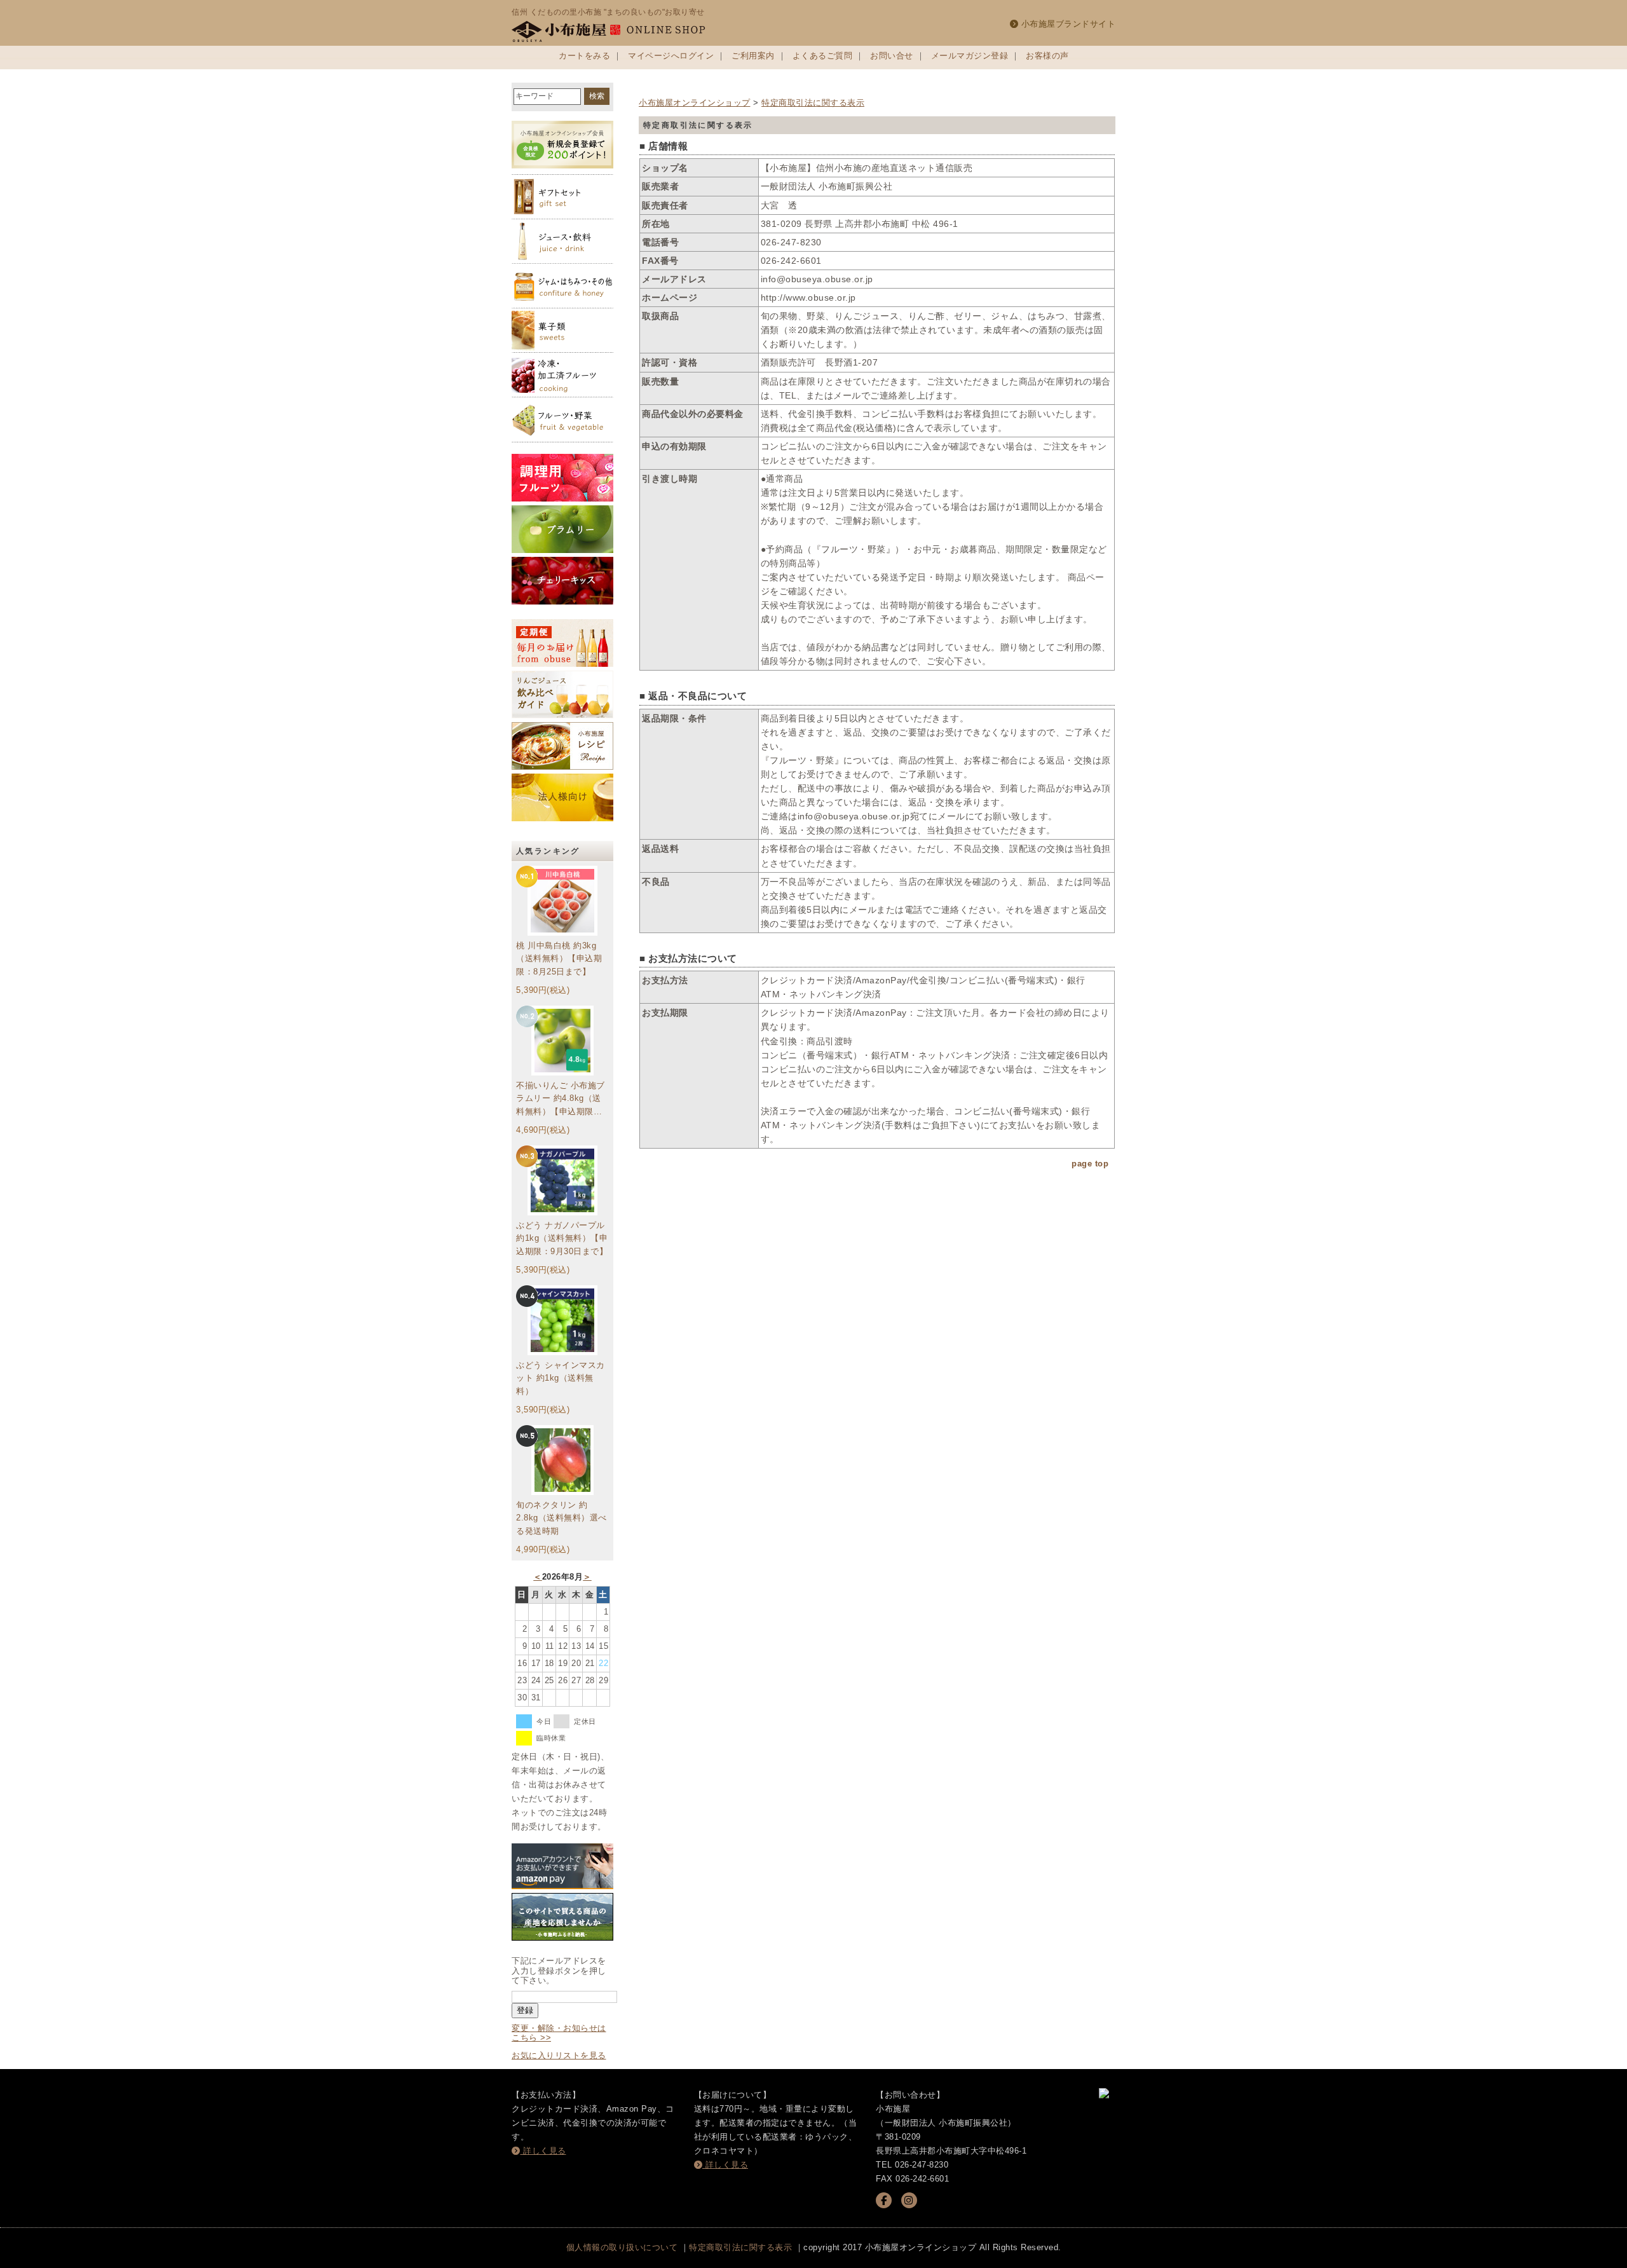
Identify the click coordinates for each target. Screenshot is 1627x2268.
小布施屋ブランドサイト (1067, 24)
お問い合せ (892, 56)
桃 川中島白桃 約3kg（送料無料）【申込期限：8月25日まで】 (559, 959)
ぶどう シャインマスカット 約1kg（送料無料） (561, 1378)
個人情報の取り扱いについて (622, 2247)
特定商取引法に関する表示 (813, 103)
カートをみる (584, 56)
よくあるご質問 (823, 56)
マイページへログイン (671, 56)
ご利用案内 (753, 56)
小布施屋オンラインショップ (695, 103)
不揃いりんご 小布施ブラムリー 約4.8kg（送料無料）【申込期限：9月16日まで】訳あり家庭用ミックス (562, 1100)
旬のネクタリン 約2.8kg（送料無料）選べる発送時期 (562, 1518)
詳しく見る (543, 2151)
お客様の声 (1047, 56)
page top (1090, 1164)
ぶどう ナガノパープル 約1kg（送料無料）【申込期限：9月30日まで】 (562, 1239)
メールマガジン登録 (970, 56)
